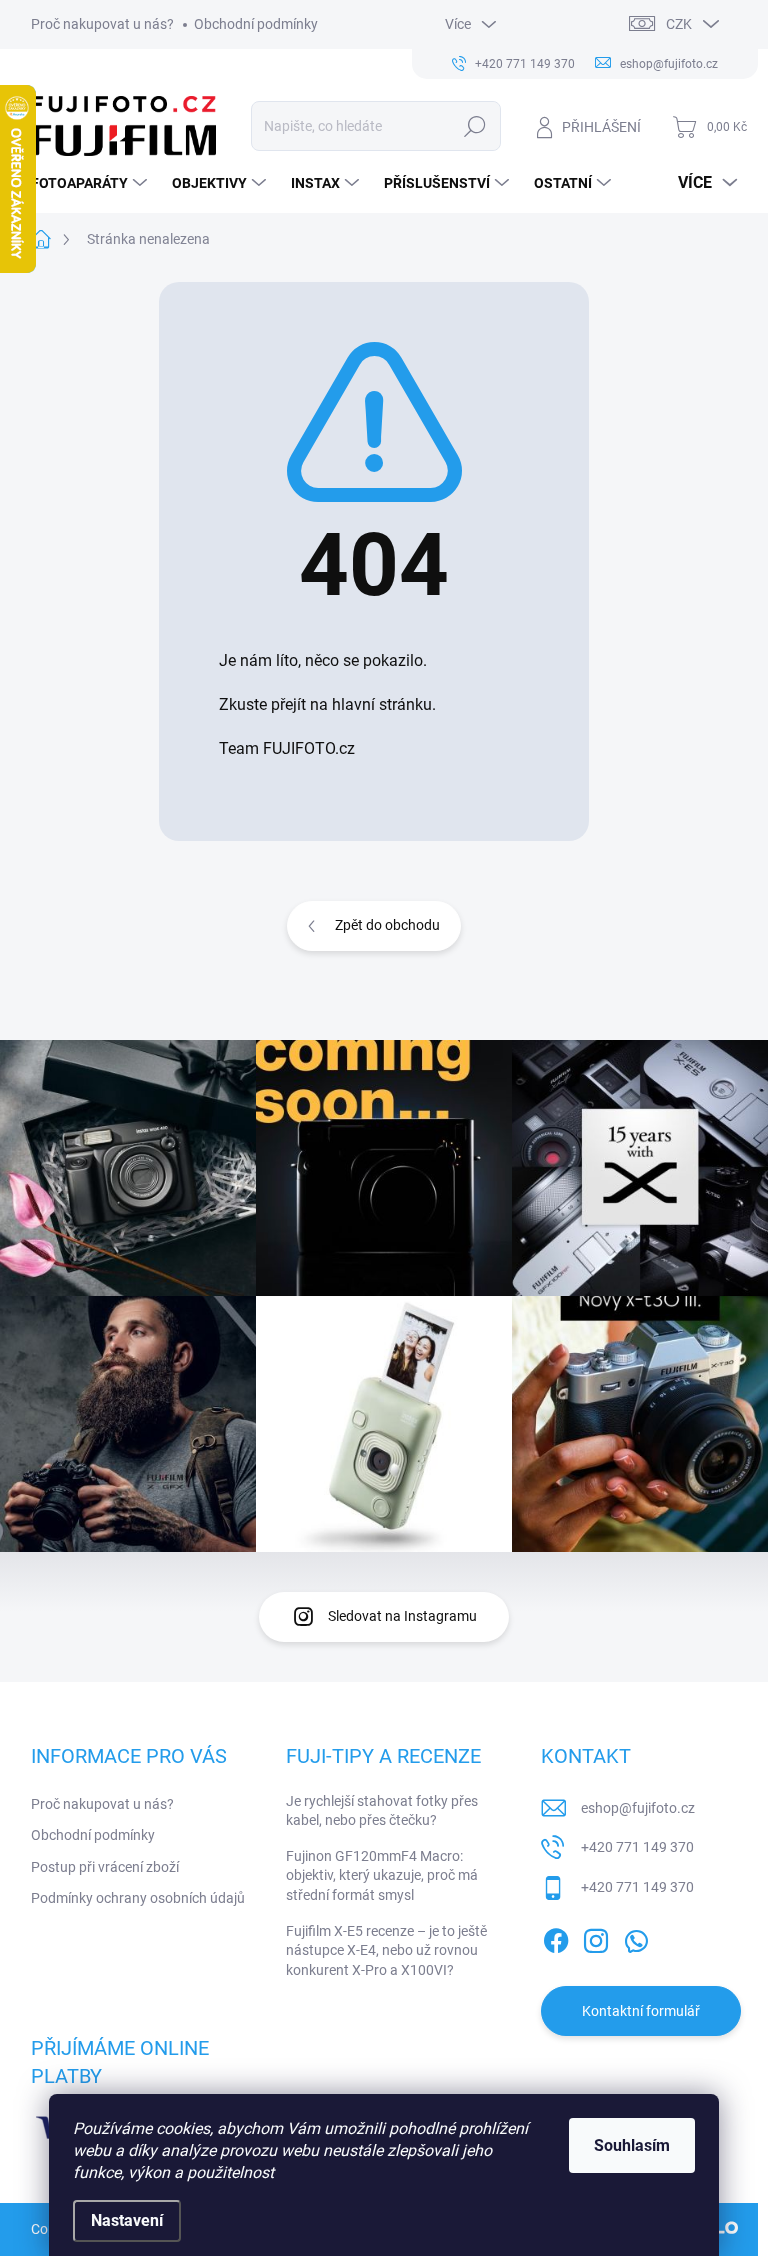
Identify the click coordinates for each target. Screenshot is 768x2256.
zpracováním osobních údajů (455, 1283)
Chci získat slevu (384, 1254)
